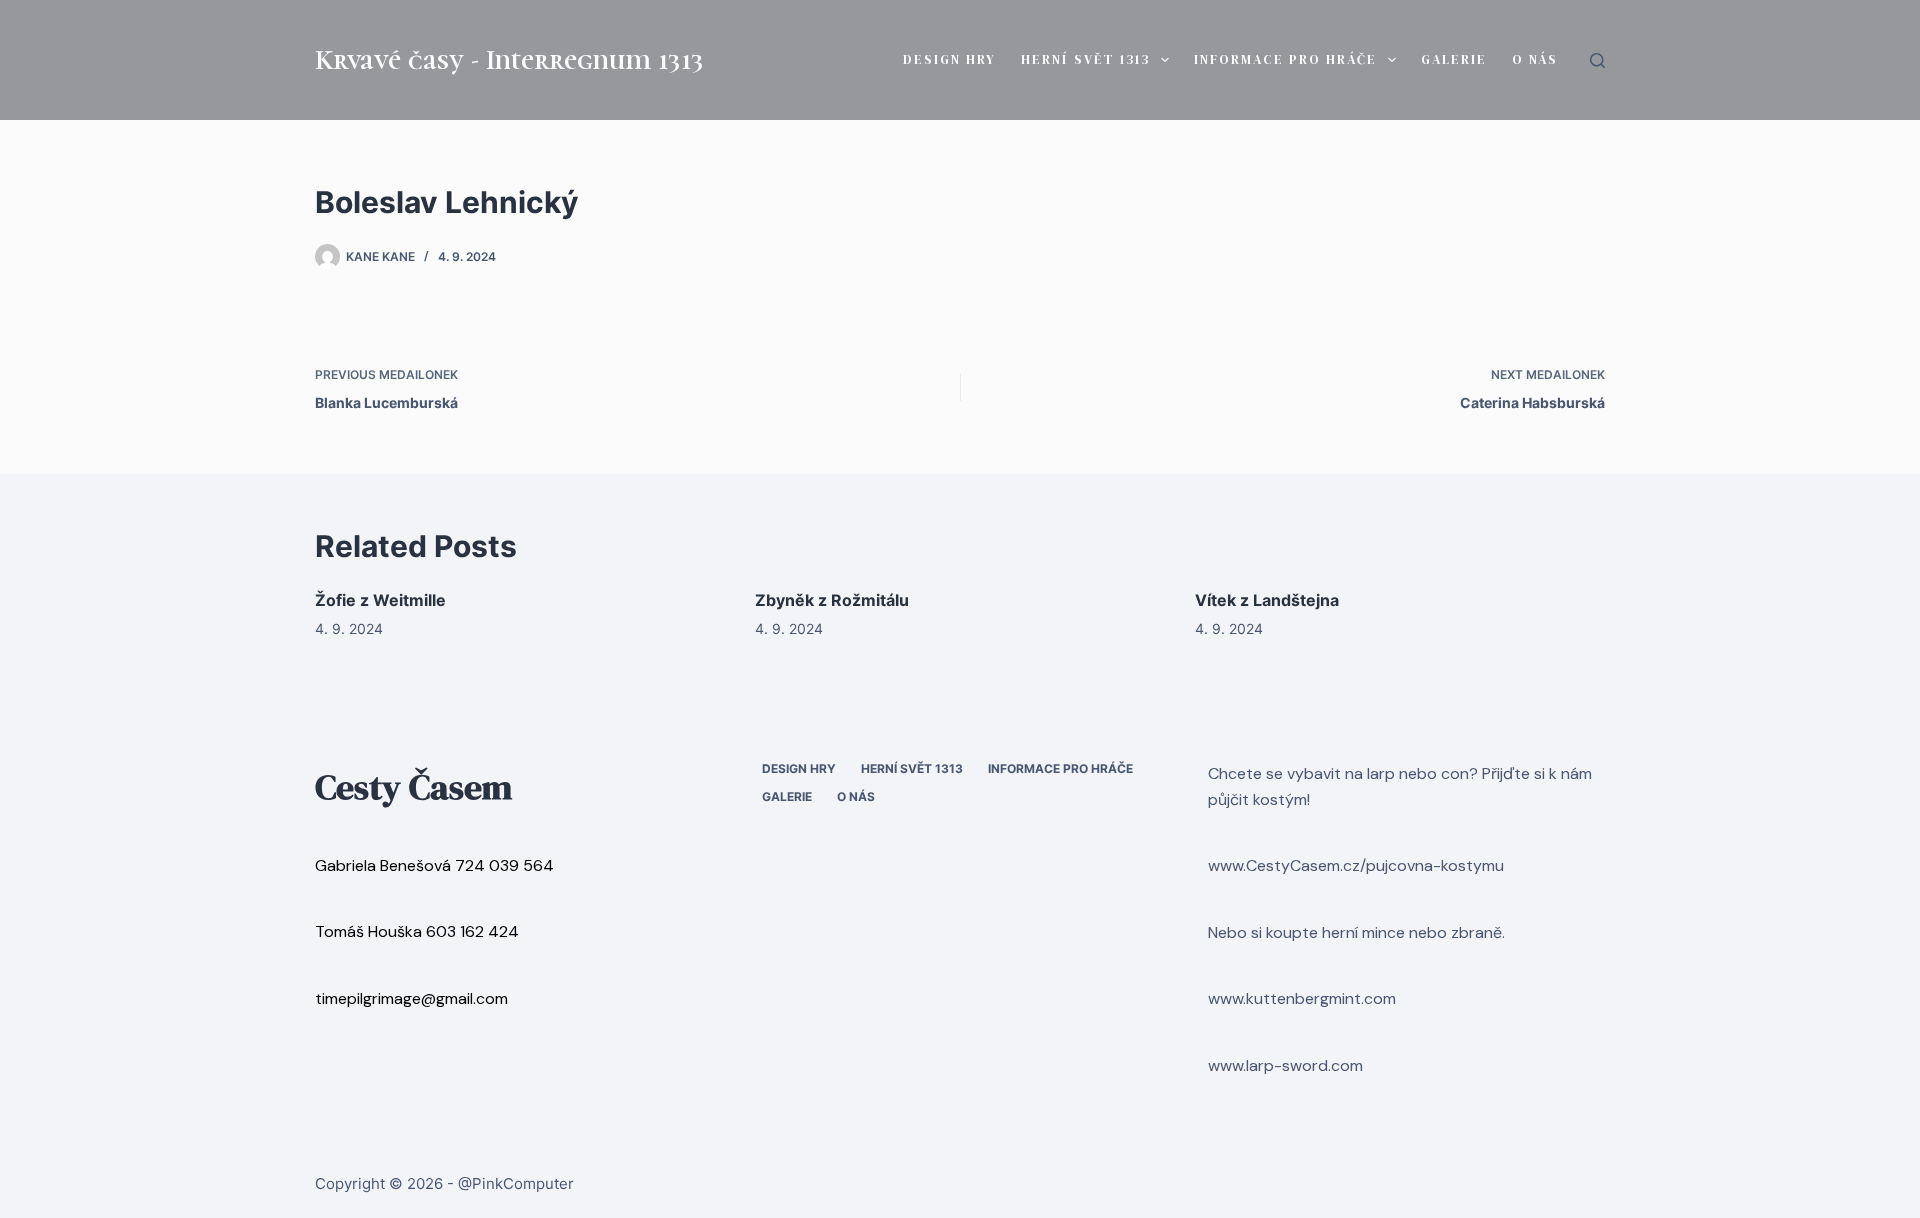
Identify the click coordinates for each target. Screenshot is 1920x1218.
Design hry (949, 59)
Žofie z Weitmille (380, 600)
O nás (1535, 59)
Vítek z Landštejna (1267, 600)
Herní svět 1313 (1085, 59)
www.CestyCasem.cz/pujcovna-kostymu (1356, 865)
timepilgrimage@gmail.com (411, 998)
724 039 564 (504, 865)
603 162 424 (472, 931)
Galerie (1454, 59)
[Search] (1597, 60)
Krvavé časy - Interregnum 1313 (509, 60)
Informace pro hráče (1285, 59)
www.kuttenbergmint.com (1302, 998)
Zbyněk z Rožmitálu (832, 600)
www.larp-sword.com (1285, 1065)
